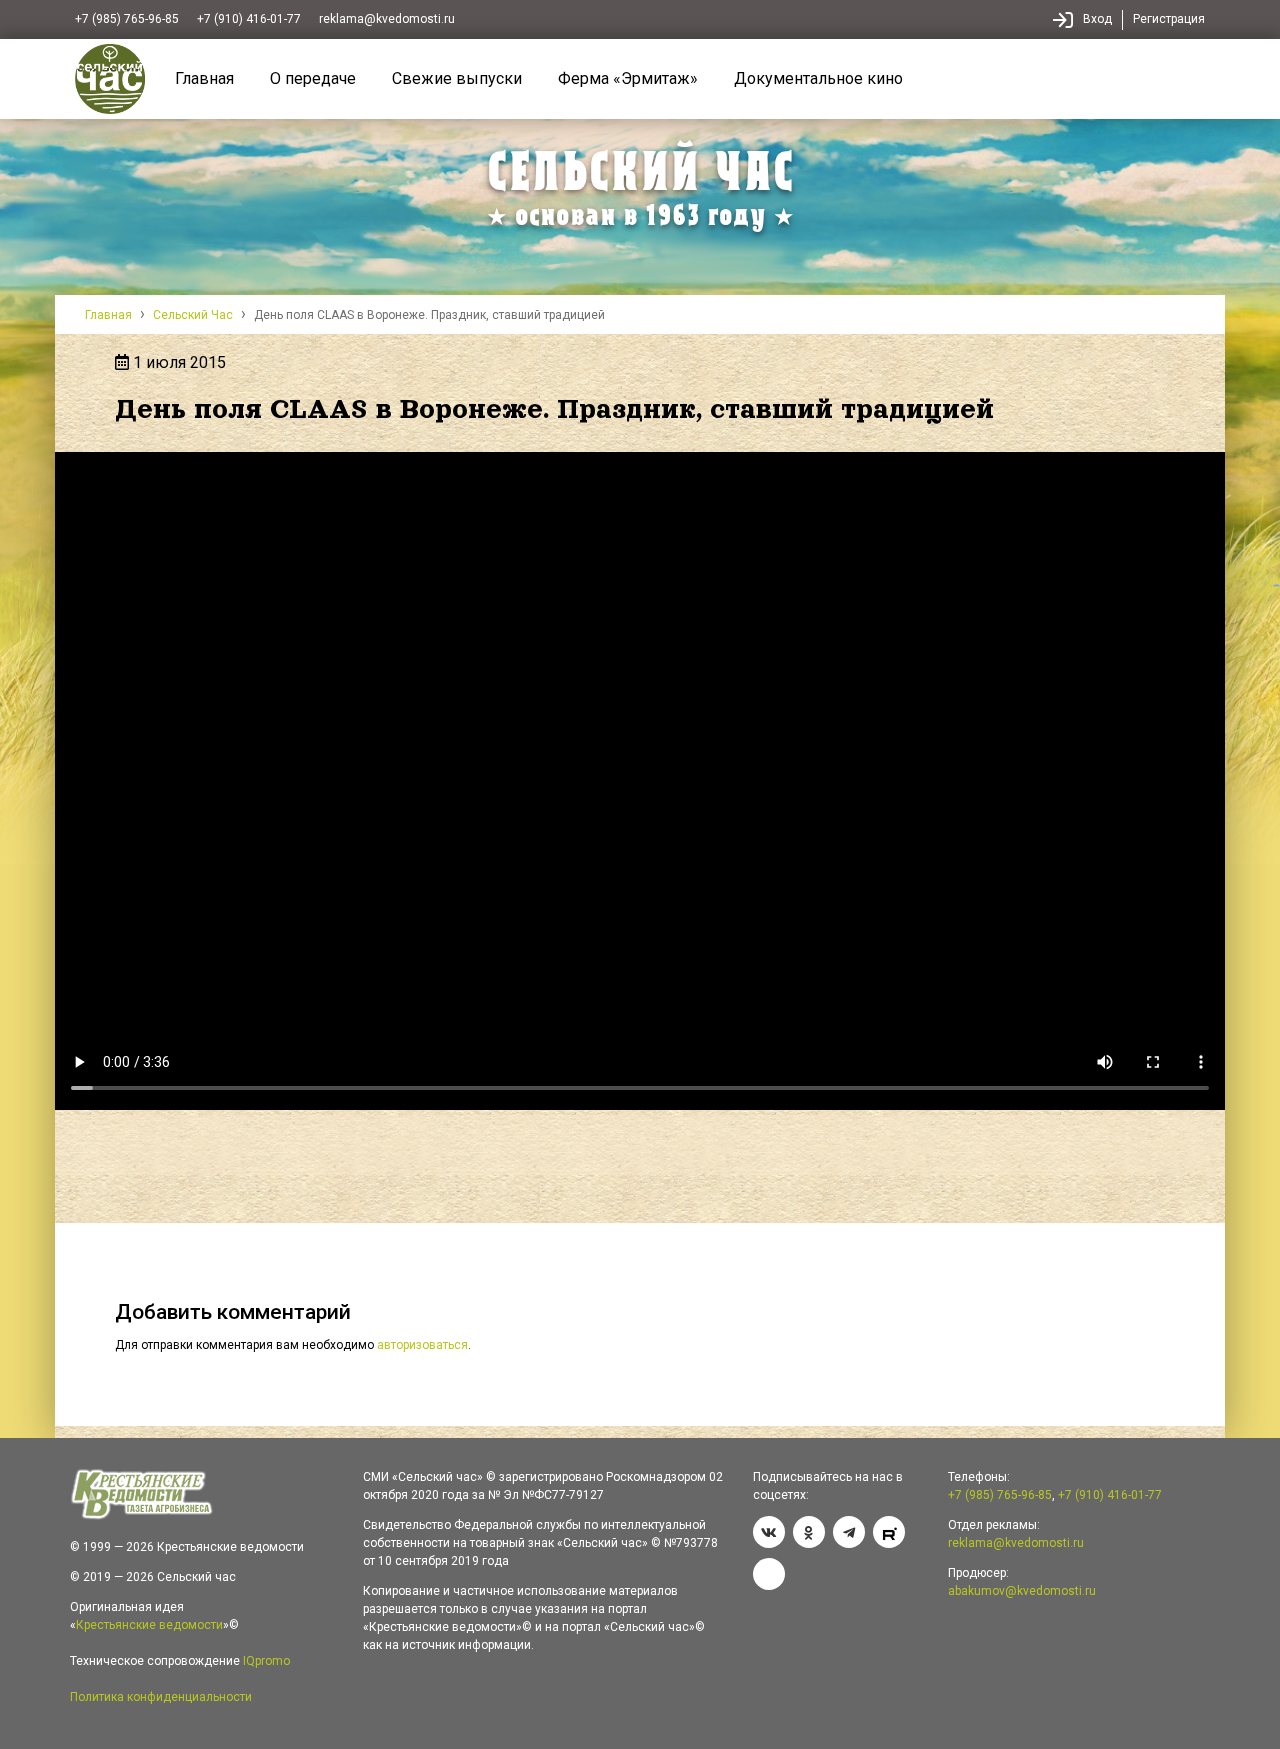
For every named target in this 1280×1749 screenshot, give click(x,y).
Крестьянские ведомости (149, 1625)
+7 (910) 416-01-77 (249, 19)
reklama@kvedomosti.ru (387, 19)
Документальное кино (818, 78)
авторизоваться (422, 1345)
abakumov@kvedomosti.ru (1022, 1591)
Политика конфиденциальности (161, 1697)
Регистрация (1169, 19)
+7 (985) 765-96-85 (127, 19)
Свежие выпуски (457, 78)
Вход (1097, 19)
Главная (204, 78)
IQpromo (266, 1661)
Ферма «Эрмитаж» (628, 78)
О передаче (313, 78)
